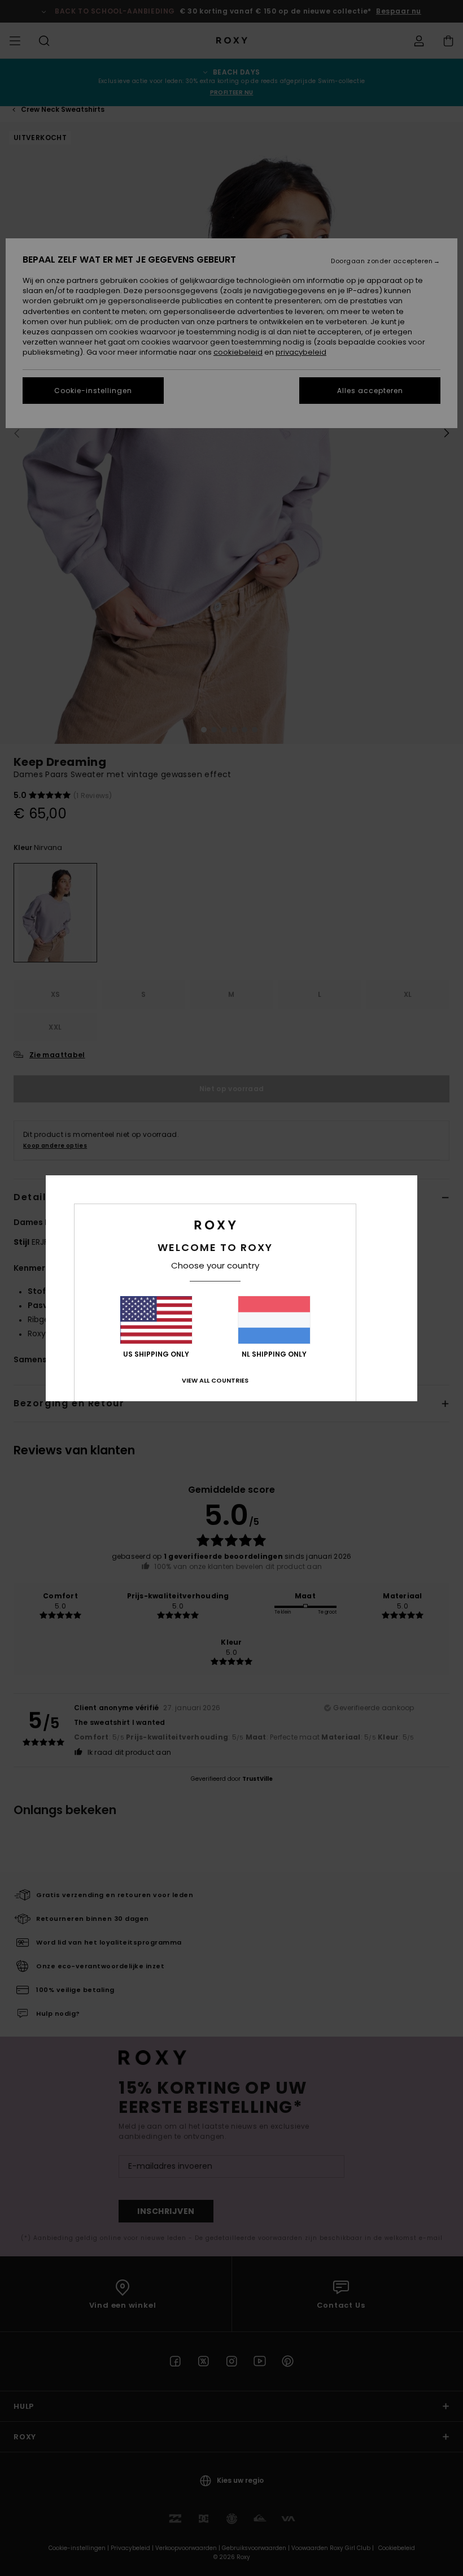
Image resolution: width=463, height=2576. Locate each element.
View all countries (215, 1380)
